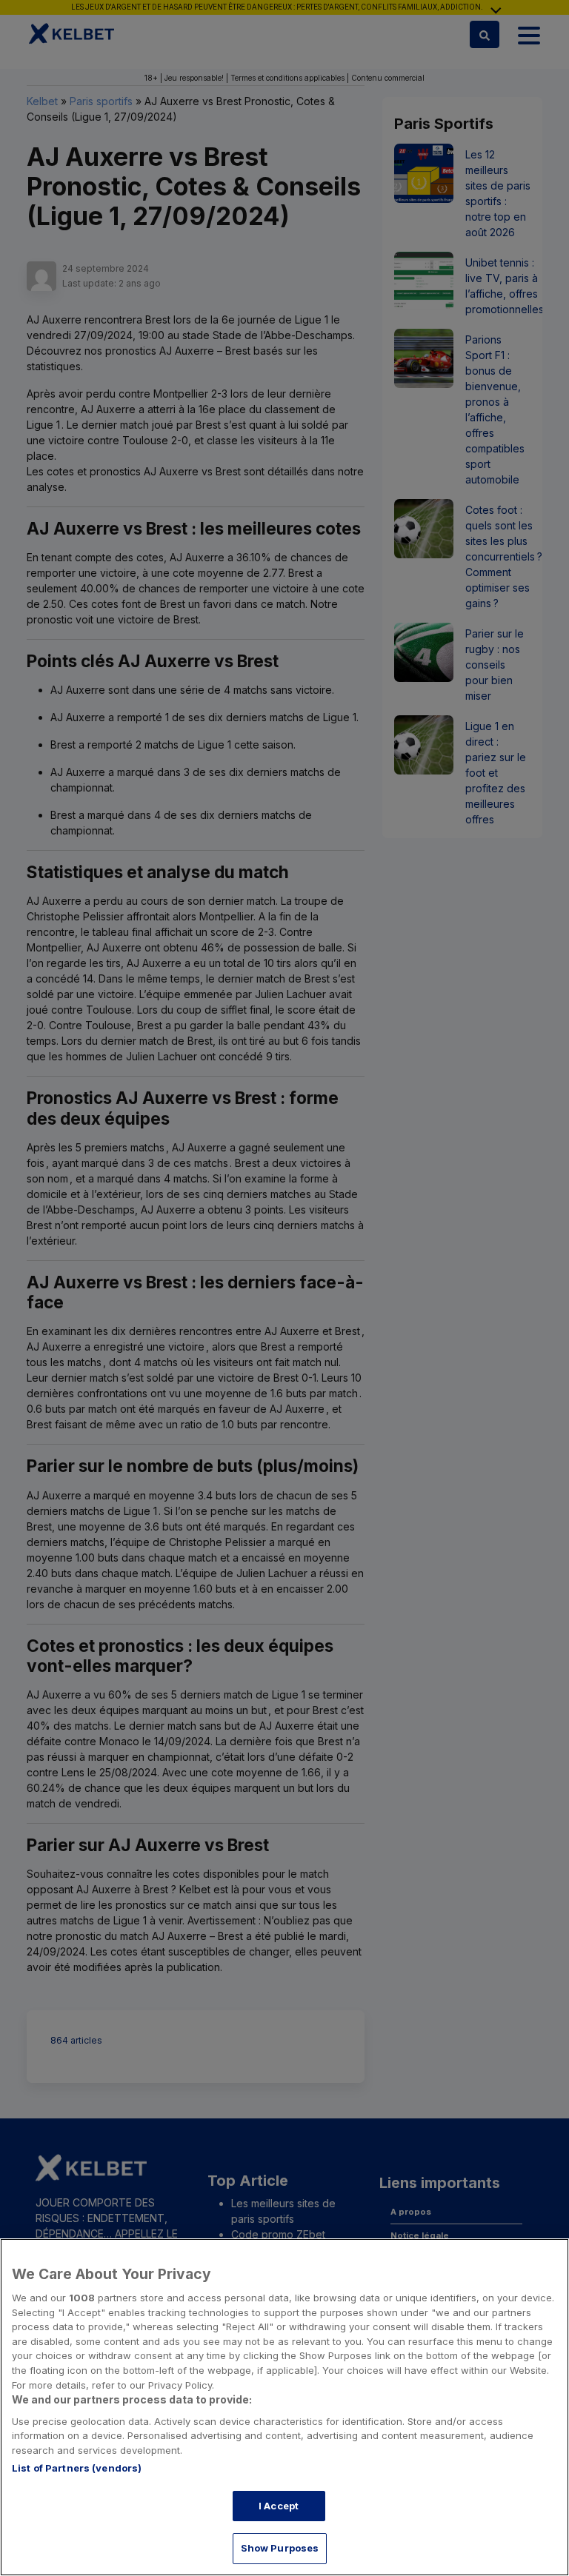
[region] (284, 2407)
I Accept (279, 2506)
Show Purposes (280, 2548)
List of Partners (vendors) (77, 2468)
